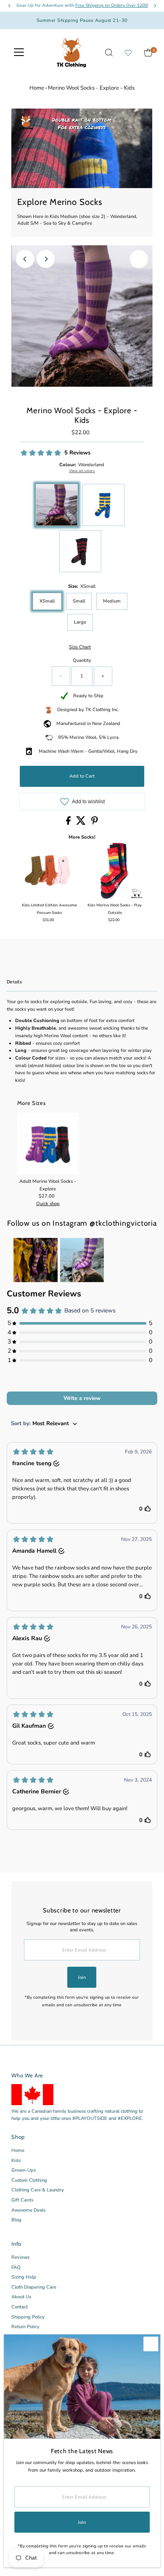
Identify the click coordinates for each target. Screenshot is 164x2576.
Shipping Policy (28, 2317)
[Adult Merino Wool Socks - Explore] (48, 1144)
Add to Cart (82, 776)
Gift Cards (22, 2200)
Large (80, 622)
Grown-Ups (24, 2170)
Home (37, 88)
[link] (36, 1260)
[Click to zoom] (139, 259)
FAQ (16, 2267)
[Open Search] (109, 53)
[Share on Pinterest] (95, 823)
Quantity (82, 660)
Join (82, 1977)
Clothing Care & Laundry (38, 2190)
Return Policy (25, 2327)
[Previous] (25, 259)
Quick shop (48, 1204)
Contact (20, 2307)
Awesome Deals (28, 2210)
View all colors (82, 471)
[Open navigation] (19, 53)
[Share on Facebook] (69, 823)
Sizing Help (24, 2277)
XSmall (47, 601)
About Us (21, 2297)
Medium (112, 601)
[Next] (46, 259)
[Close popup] (151, 2344)
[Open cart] (148, 53)
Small (79, 601)
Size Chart (80, 647)
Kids (16, 2160)
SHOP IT (35, 1260)
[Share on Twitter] (82, 823)
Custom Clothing (29, 2180)
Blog (16, 2220)
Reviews (20, 2257)
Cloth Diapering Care (34, 2287)
